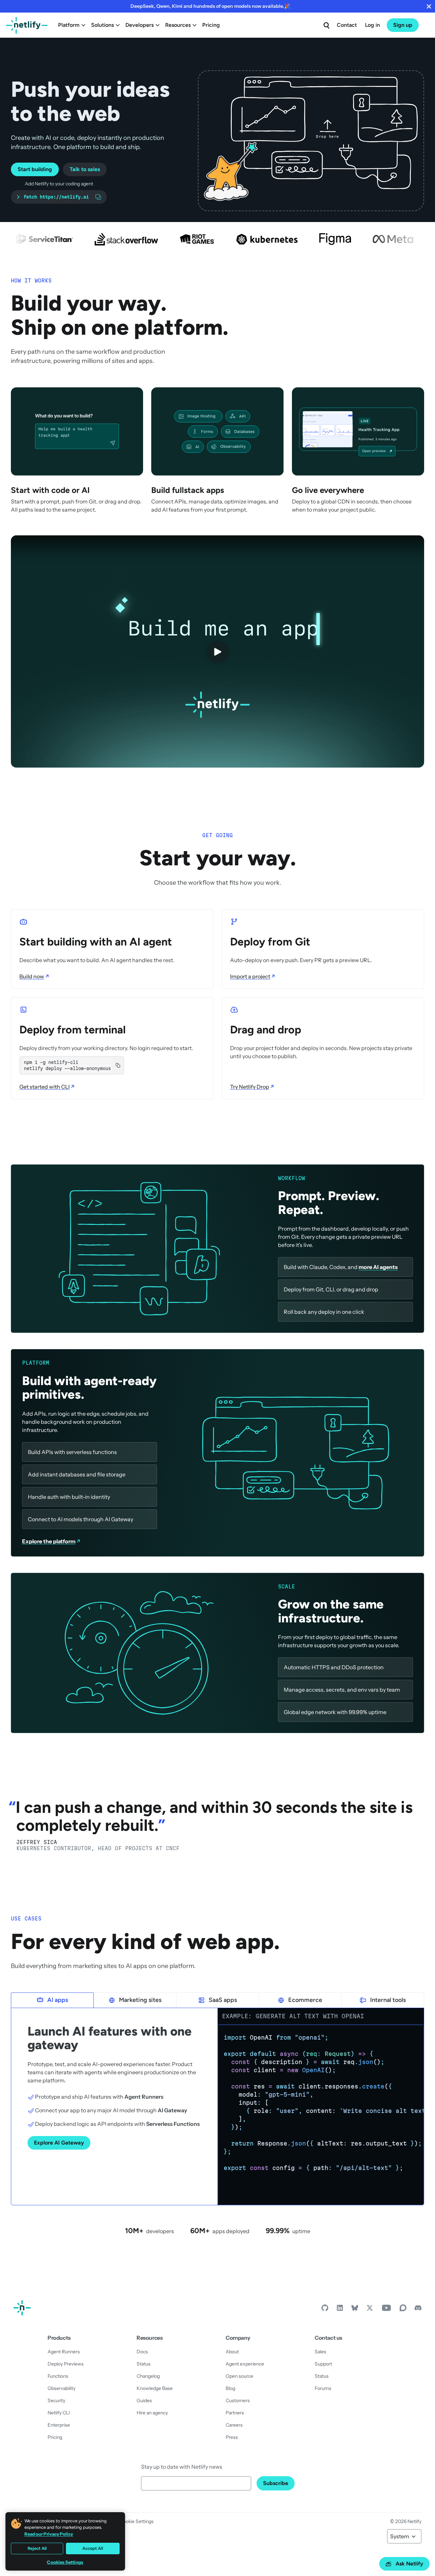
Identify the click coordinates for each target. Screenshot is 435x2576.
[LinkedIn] (340, 2310)
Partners (235, 2413)
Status (144, 2364)
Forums (323, 2388)
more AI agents (378, 1267)
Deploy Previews (66, 2364)
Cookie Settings (137, 2521)
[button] (311, 141)
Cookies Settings (65, 2562)
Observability (62, 2388)
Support (323, 2364)
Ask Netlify (409, 2564)
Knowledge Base (155, 2388)
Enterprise (59, 2425)
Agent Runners (64, 2352)
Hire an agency (152, 2413)
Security (56, 2400)
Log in (372, 25)
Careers (234, 2425)
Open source (239, 2376)
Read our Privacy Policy (49, 2534)
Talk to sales (85, 169)
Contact (347, 25)
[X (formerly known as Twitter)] (370, 2310)
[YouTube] (386, 2310)
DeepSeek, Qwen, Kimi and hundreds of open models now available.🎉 (210, 6)
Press (232, 2437)
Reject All (37, 2548)
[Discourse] (403, 2310)
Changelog (148, 2376)
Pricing (211, 25)
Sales (320, 2352)
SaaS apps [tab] (223, 2000)
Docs (142, 2352)
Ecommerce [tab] (305, 2000)
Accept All (93, 2548)
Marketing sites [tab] (140, 2000)
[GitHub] (325, 2310)
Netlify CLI (59, 2413)
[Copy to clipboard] (118, 1065)
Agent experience (245, 2364)
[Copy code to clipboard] (415, 2034)
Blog (230, 2388)
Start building (35, 169)
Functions (58, 2376)
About (232, 2352)
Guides (144, 2400)
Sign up (403, 25)
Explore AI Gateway (59, 2143)
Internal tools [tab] (388, 2000)
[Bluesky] (355, 2310)
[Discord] (418, 2310)
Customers (238, 2400)
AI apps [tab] (58, 2000)
